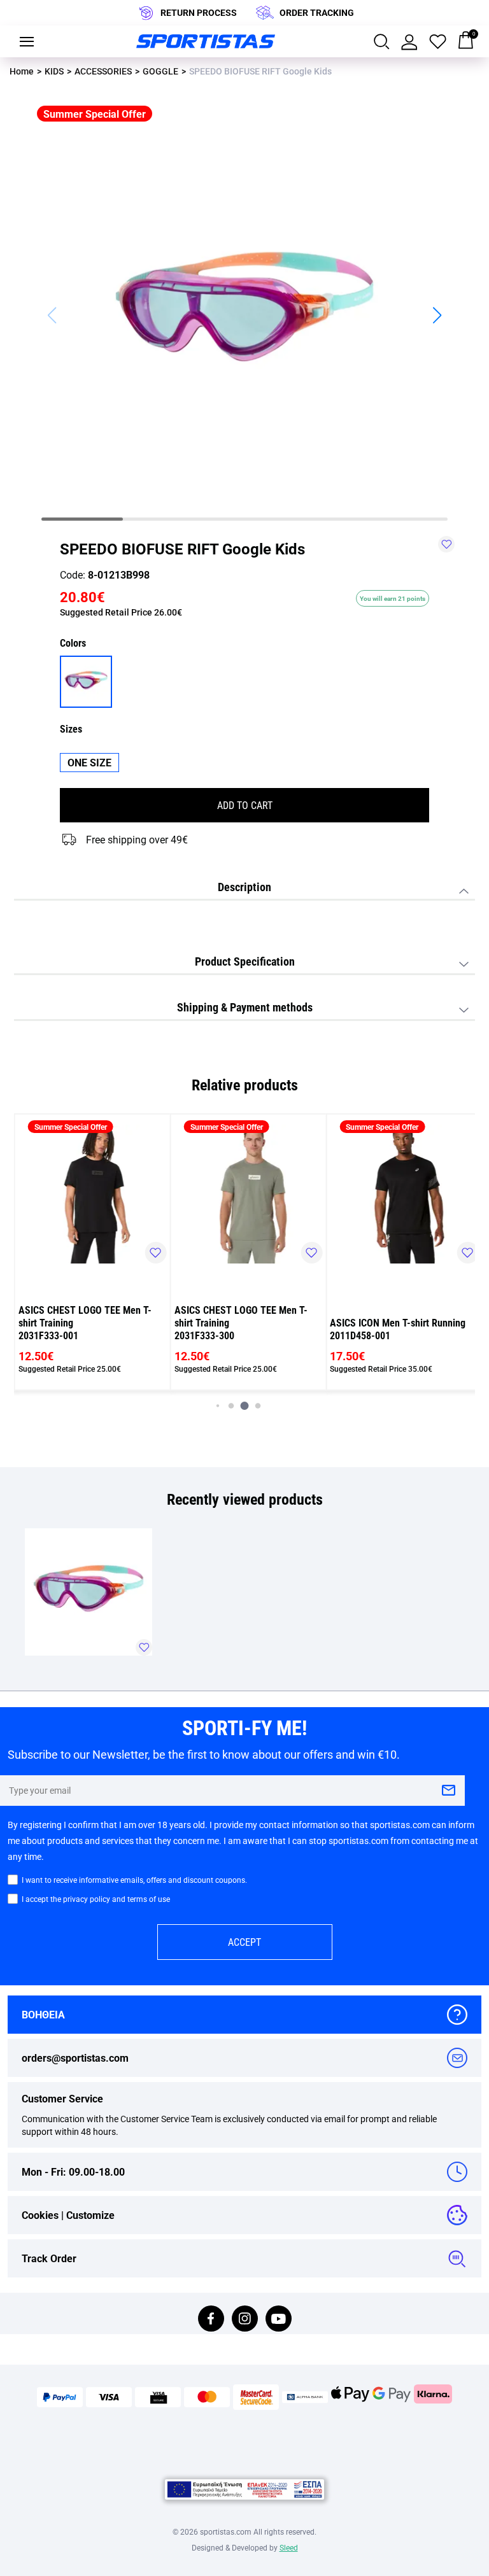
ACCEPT (244, 1942)
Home (22, 71)
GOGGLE (160, 71)
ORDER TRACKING (317, 12)
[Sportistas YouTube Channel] (279, 2320)
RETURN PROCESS (199, 12)
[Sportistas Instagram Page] (245, 2320)
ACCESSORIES (103, 71)
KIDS (54, 71)
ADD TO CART (245, 805)
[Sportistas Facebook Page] (211, 2320)
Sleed (289, 2547)
